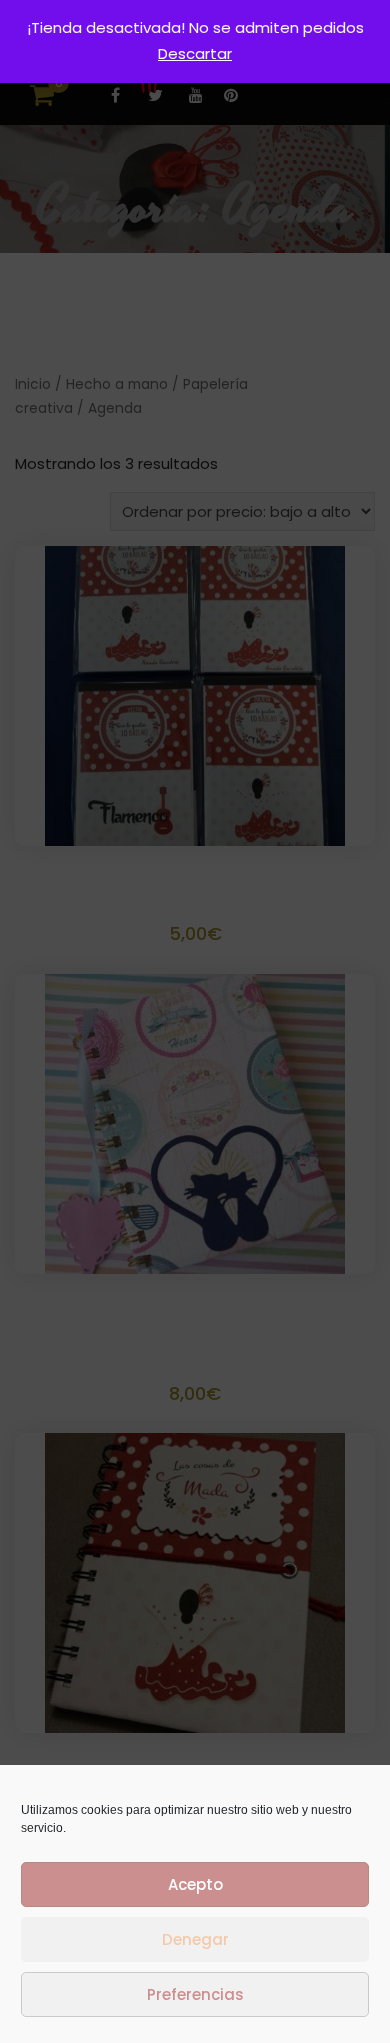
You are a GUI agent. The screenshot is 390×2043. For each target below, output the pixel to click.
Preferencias (195, 1994)
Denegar (195, 1939)
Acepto (195, 1884)
